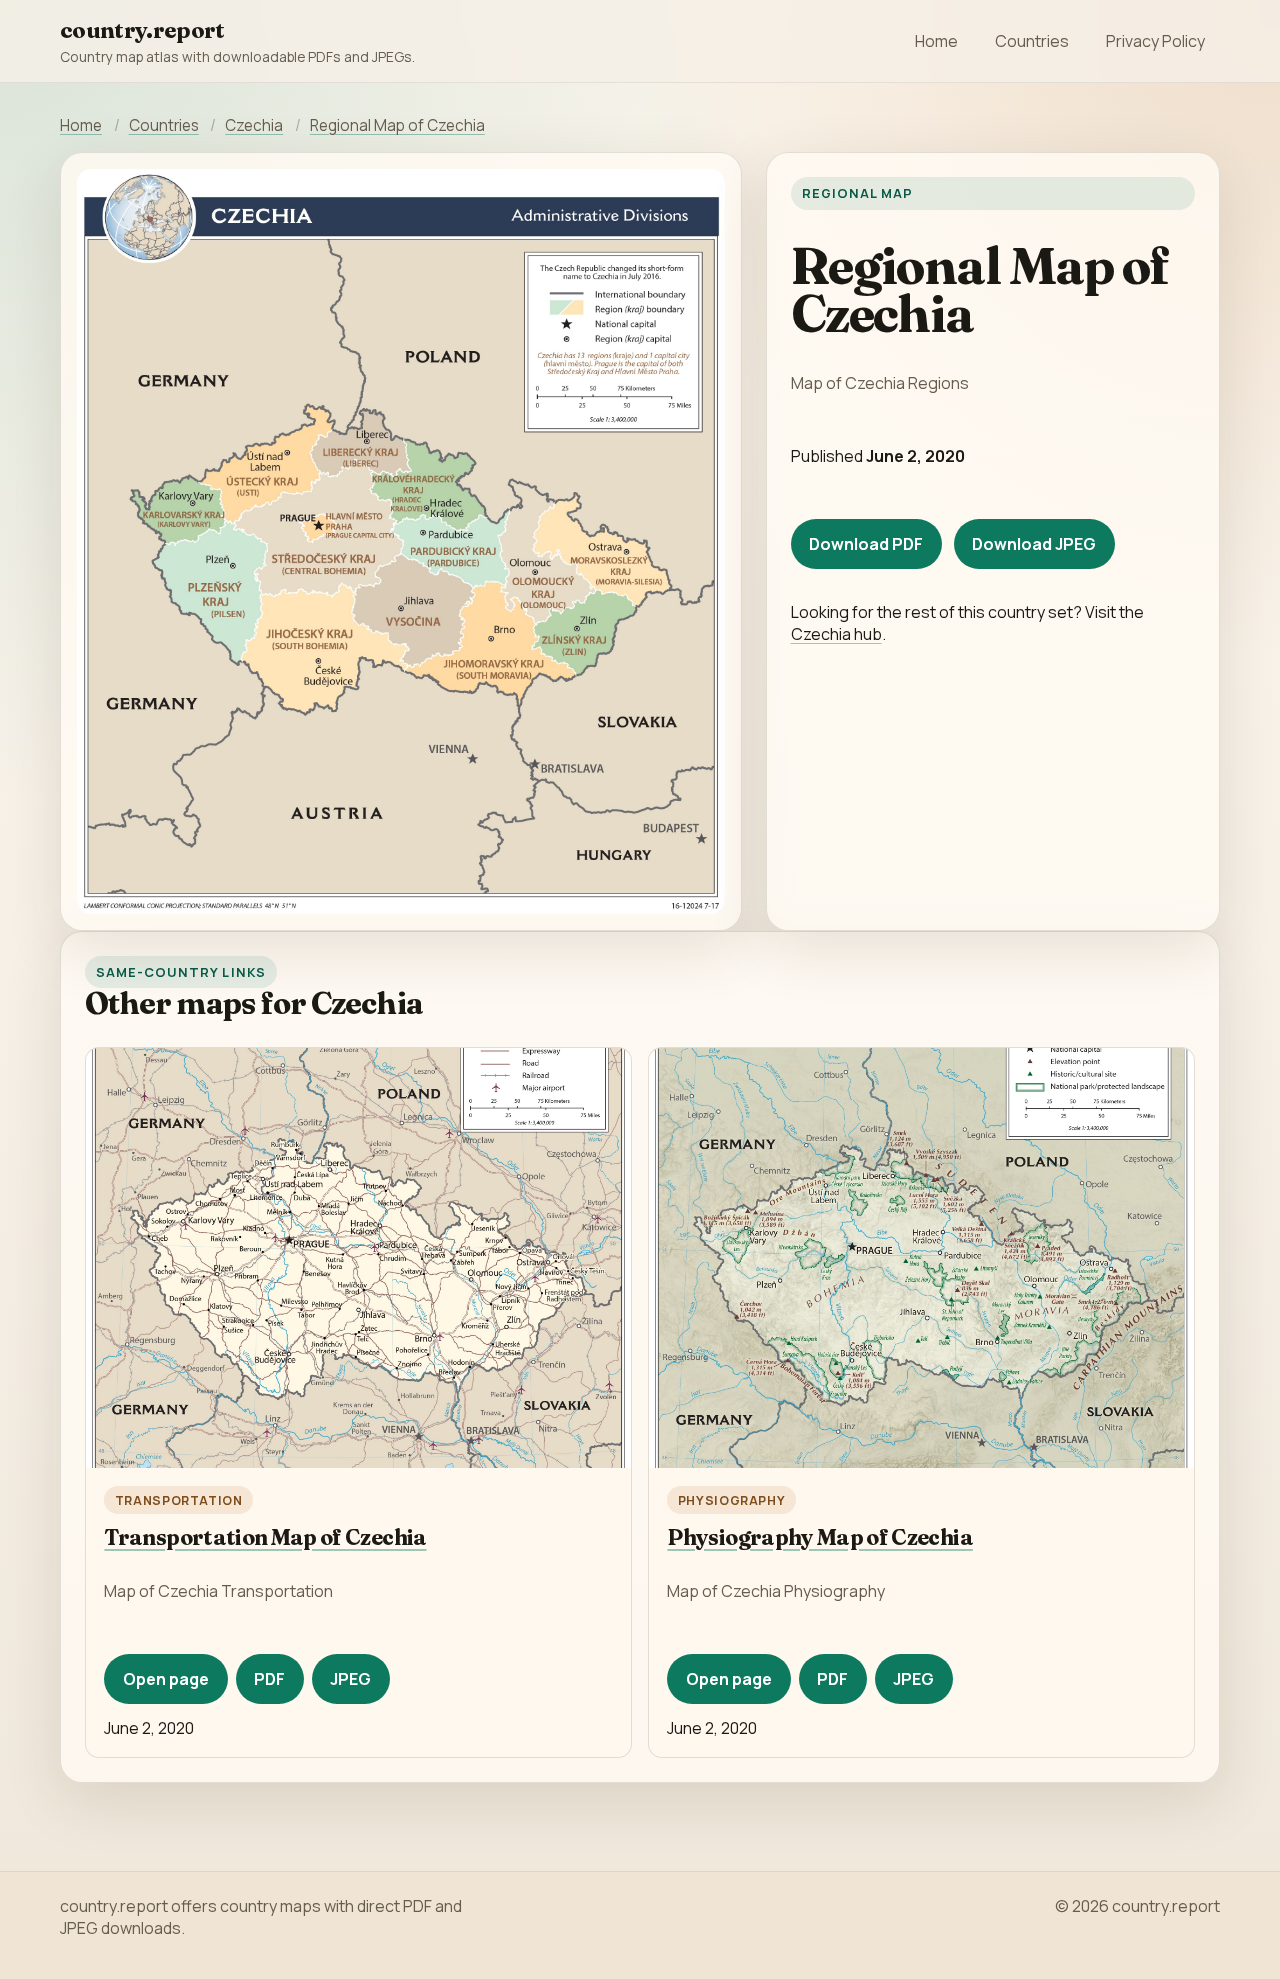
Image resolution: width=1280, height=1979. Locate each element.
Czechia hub (836, 634)
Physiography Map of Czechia (820, 1537)
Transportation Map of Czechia (265, 1537)
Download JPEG (1034, 544)
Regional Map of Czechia (397, 125)
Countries (1032, 41)
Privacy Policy (1155, 41)
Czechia (254, 125)
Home (936, 41)
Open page (166, 1679)
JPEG (350, 1679)
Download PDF (866, 544)
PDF (269, 1679)
